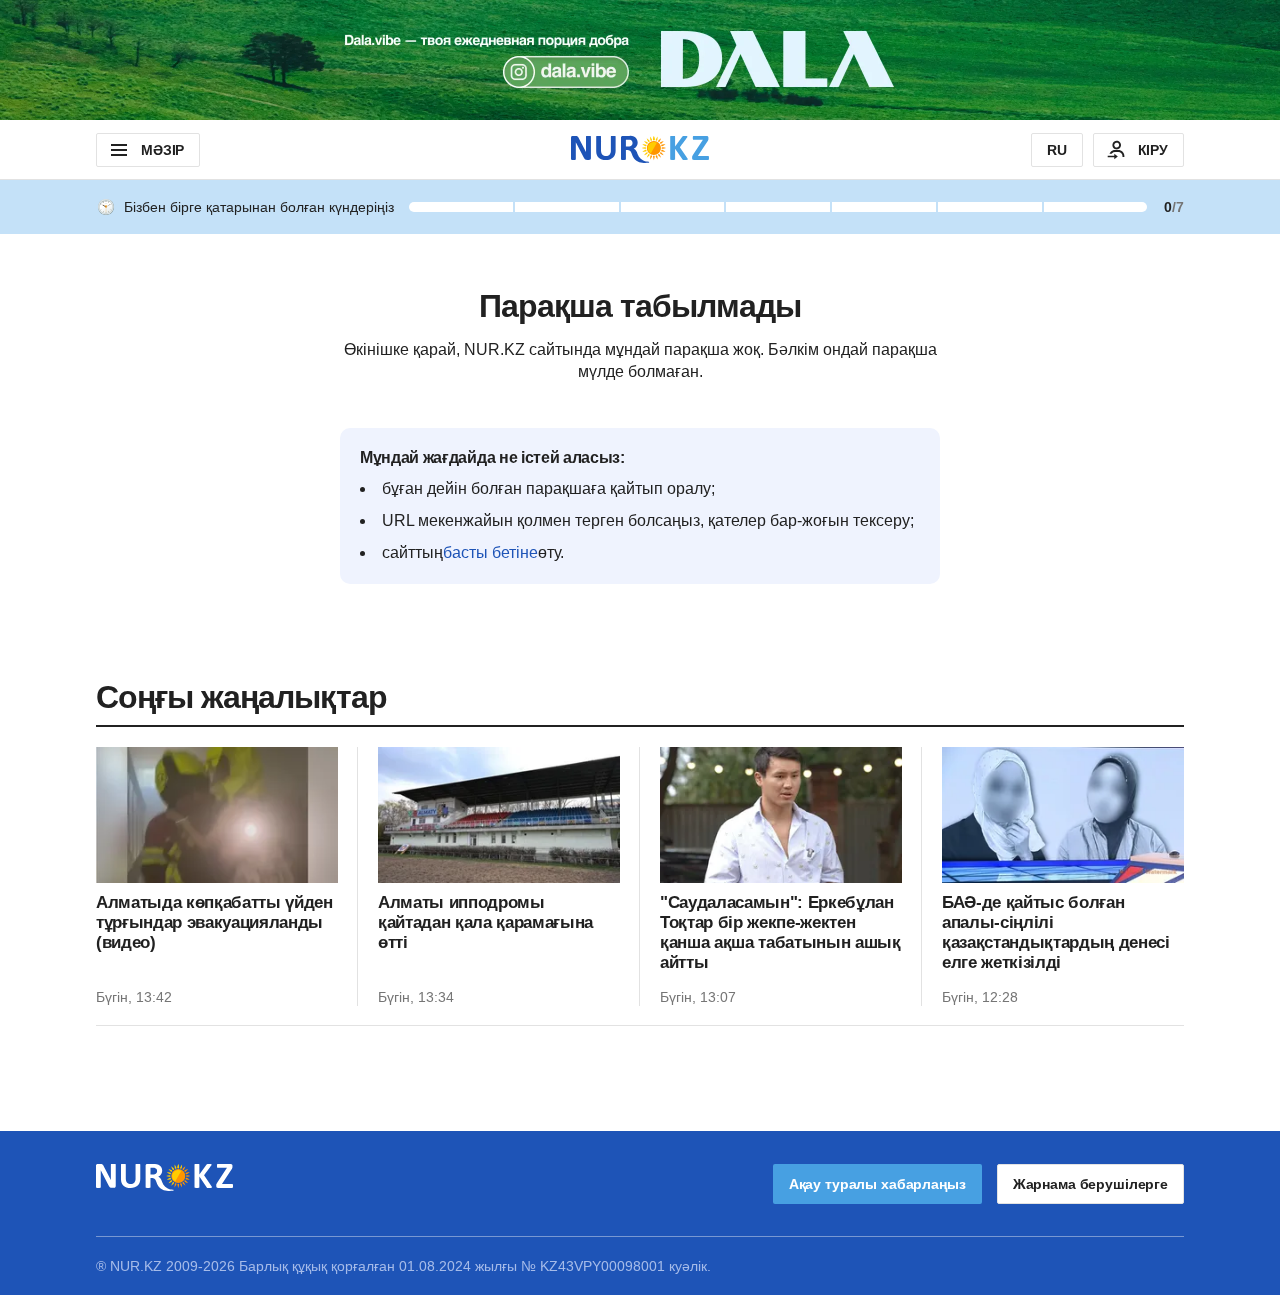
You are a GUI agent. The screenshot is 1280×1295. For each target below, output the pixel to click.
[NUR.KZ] (640, 149)
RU (1057, 150)
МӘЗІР (162, 150)
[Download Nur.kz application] (640, 60)
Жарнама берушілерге (1090, 1184)
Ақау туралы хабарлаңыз (877, 1184)
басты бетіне (490, 552)
